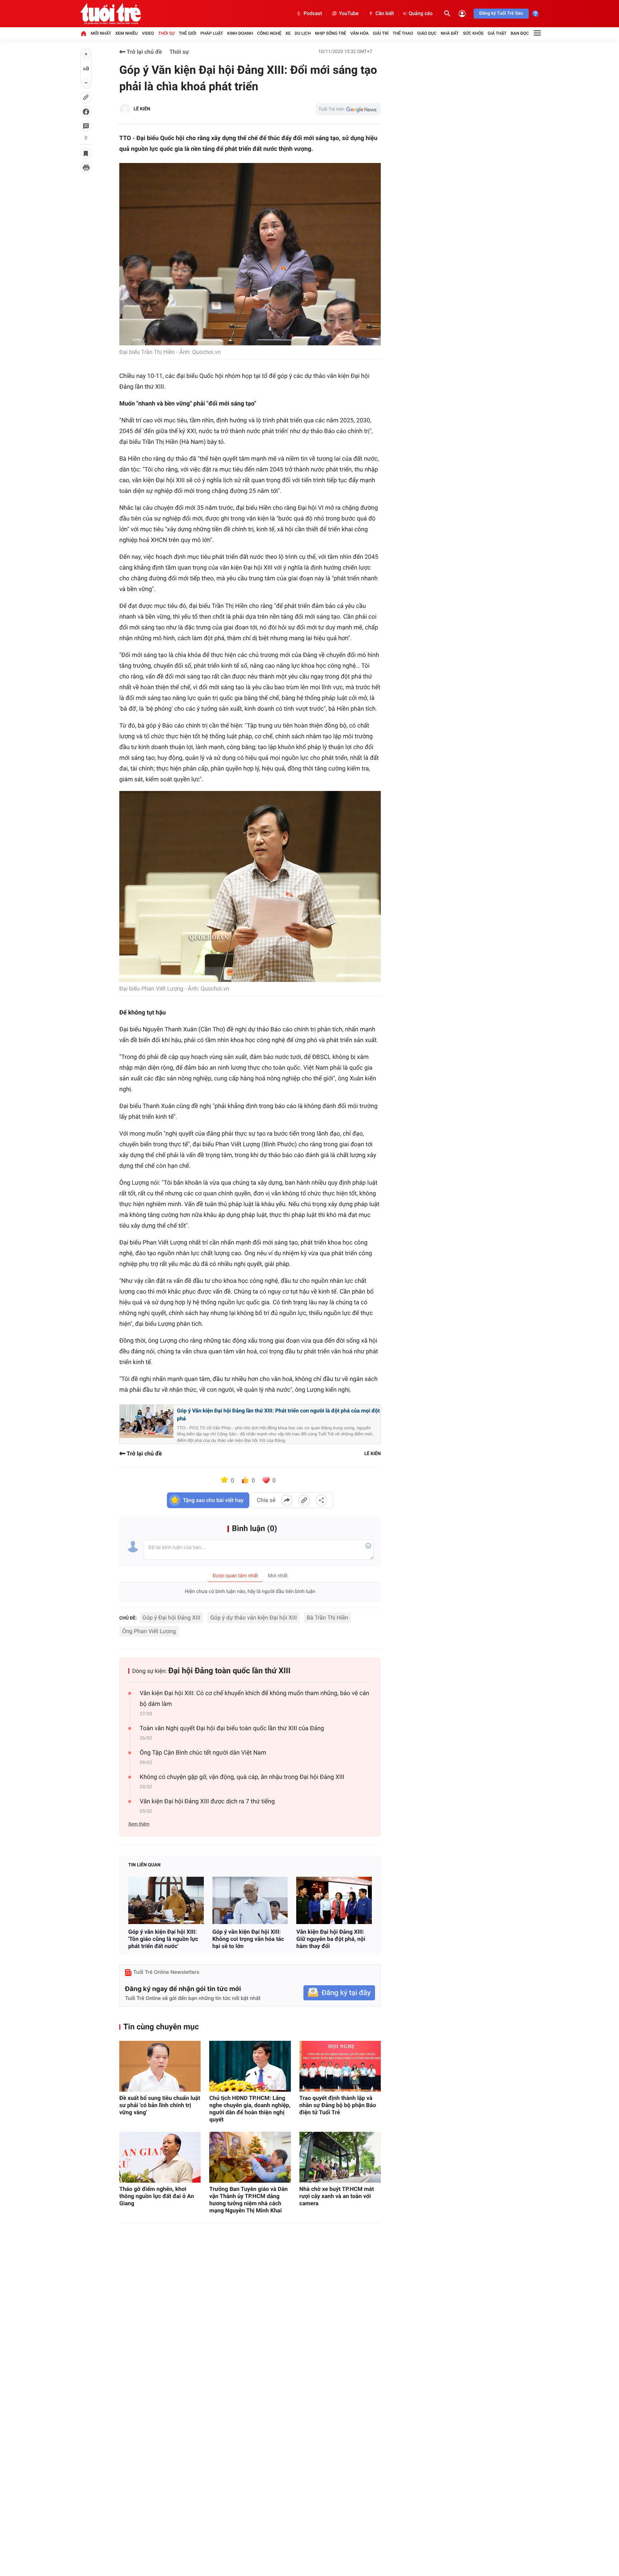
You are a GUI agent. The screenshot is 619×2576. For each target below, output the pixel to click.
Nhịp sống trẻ (331, 33)
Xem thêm (139, 1824)
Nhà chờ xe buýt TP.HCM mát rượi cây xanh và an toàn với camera (337, 2196)
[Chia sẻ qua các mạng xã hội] (321, 1500)
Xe (288, 33)
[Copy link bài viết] (304, 1500)
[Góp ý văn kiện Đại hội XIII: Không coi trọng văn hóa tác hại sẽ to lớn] (250, 1900)
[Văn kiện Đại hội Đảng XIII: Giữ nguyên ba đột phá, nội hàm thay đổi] (334, 1900)
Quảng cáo (421, 14)
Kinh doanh (240, 33)
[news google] (348, 109)
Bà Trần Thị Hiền (327, 1618)
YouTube (349, 14)
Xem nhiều (127, 33)
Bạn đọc (520, 33)
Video (148, 33)
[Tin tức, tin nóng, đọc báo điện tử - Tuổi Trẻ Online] (111, 14)
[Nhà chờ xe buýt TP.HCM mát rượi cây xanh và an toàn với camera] (340, 2157)
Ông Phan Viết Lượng (149, 1631)
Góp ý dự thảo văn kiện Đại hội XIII (254, 1618)
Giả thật (497, 33)
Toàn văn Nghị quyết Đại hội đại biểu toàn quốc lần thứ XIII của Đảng (232, 1728)
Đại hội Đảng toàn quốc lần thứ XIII (229, 1671)
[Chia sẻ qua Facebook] (287, 1500)
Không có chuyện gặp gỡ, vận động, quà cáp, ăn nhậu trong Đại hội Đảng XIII (242, 1777)
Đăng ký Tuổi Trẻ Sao (501, 13)
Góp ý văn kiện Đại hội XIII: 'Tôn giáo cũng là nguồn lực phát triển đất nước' (163, 1939)
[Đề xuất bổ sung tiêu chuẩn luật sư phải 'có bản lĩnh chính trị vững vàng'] (160, 2066)
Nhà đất (450, 33)
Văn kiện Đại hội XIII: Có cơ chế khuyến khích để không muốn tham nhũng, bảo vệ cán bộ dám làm (255, 1699)
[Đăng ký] (339, 1993)
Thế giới (188, 33)
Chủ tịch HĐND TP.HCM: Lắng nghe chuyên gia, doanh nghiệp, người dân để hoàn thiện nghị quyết (250, 2109)
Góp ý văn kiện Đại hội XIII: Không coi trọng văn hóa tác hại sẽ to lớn (248, 1939)
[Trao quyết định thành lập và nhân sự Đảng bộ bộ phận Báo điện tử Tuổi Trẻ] (340, 2066)
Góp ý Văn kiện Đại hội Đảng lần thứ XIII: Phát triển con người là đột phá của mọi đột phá (278, 1415)
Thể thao (403, 33)
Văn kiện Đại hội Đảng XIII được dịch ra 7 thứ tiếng (207, 1802)
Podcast (313, 14)
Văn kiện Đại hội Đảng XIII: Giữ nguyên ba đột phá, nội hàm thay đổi (331, 1939)
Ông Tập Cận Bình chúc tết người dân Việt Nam (203, 1753)
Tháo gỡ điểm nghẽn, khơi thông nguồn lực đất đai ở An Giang (157, 2196)
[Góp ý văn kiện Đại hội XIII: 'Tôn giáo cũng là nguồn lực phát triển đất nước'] (166, 1900)
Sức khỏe (473, 33)
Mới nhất (101, 33)
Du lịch (303, 33)
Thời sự (166, 33)
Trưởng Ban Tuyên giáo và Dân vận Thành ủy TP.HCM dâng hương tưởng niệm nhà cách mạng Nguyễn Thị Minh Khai (248, 2200)
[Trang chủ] (83, 33)
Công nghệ (269, 33)
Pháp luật (212, 33)
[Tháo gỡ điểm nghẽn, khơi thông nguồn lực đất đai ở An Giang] (160, 2157)
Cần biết (385, 14)
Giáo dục (427, 33)
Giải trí (381, 33)
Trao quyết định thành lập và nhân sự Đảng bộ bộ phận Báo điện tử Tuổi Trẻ (338, 2105)
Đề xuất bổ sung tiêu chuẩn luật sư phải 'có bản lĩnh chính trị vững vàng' (160, 2105)
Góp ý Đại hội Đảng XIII (172, 1618)
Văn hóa (360, 33)
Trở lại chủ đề (144, 52)
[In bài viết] (86, 168)
